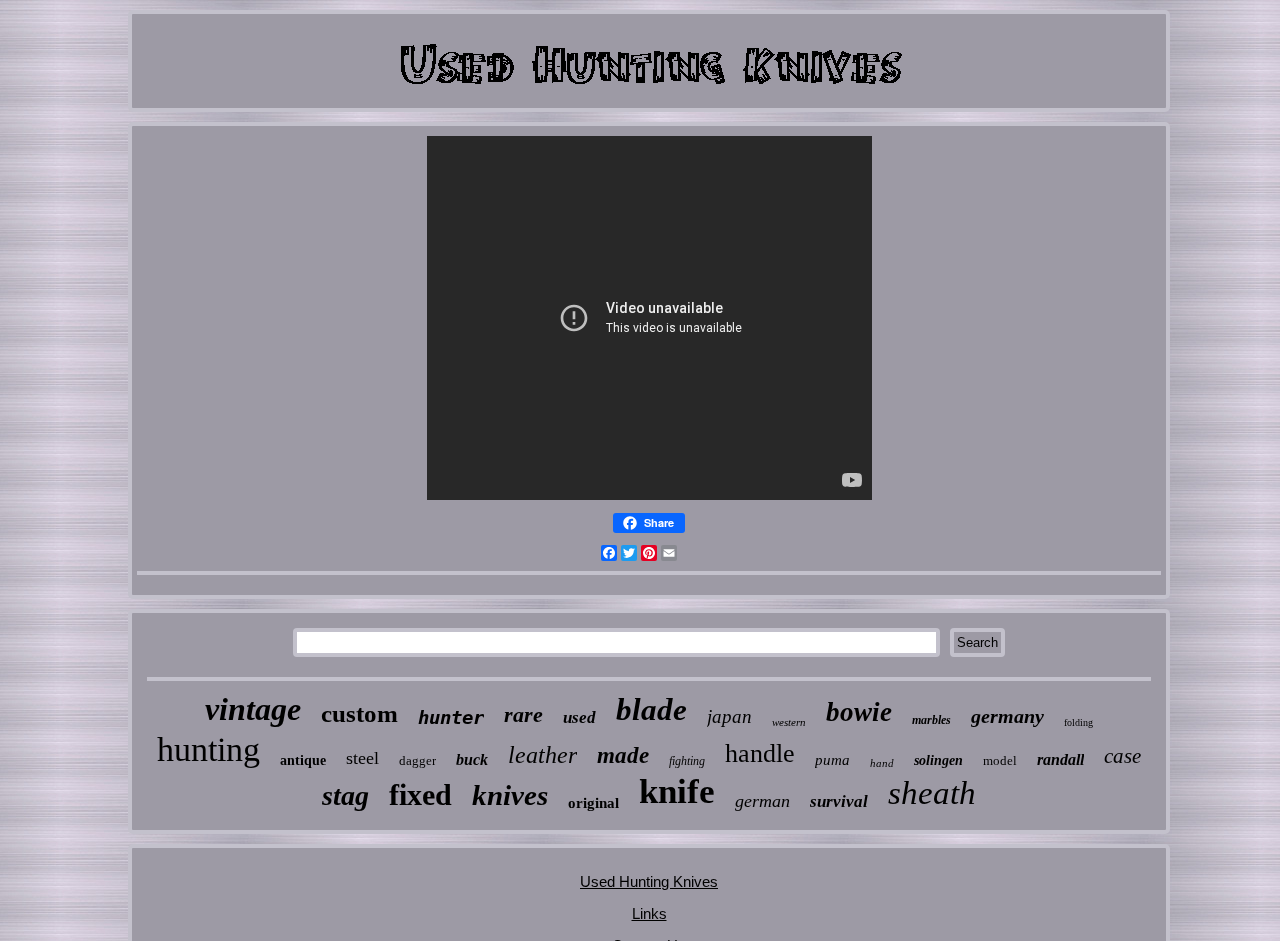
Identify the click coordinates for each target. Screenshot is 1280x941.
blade (651, 709)
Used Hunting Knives (649, 881)
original (593, 803)
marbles (931, 720)
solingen (938, 760)
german (762, 801)
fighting (687, 761)
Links (649, 913)
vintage (253, 709)
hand (882, 763)
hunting (208, 749)
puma (832, 760)
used (579, 717)
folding (1078, 722)
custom (359, 713)
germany (1007, 716)
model (1000, 760)
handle (760, 753)
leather (542, 755)
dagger (417, 760)
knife (677, 791)
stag (345, 795)
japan (729, 716)
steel (362, 758)
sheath (932, 793)
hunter (451, 717)
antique (303, 760)
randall (1060, 759)
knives (510, 795)
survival (839, 801)
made (623, 755)
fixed (420, 794)
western (789, 722)
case (1122, 756)
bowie (859, 712)
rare (523, 714)
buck (472, 759)
